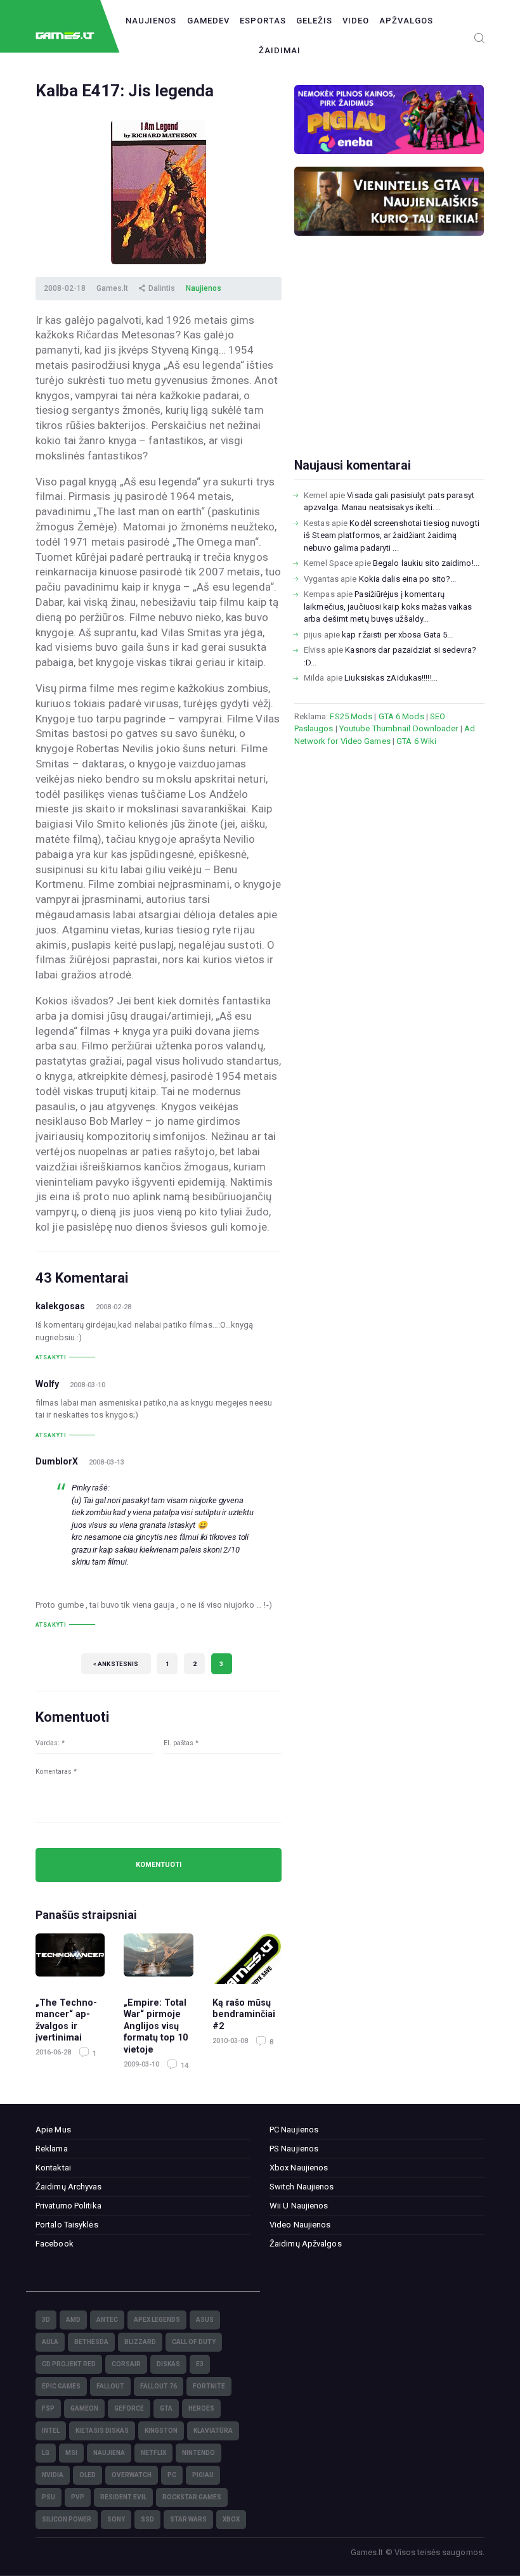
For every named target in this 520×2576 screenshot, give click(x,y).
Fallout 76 (159, 2386)
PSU (49, 2497)
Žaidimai (280, 50)
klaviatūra (213, 2431)
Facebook (55, 2244)
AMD (73, 2320)
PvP (78, 2497)
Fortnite (209, 2386)
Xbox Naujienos (299, 2168)
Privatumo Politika (68, 2206)
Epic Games (61, 2386)
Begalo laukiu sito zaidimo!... (426, 563)
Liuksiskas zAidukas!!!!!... (391, 678)
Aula (50, 2342)
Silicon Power (67, 2519)
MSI (71, 2453)
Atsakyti (51, 1357)
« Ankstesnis (116, 1664)
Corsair (126, 2364)
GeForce (129, 2408)
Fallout (110, 2386)
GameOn (84, 2408)
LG (46, 2453)
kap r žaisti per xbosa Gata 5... (397, 635)
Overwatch (132, 2475)
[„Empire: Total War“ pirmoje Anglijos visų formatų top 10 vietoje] (158, 1959)
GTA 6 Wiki (416, 741)
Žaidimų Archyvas (69, 2187)
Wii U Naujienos (299, 2206)
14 (184, 2066)
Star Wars (188, 2519)
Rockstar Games (192, 2497)
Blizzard (140, 2342)
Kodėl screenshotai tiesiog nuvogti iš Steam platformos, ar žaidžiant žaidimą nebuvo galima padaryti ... (392, 535)
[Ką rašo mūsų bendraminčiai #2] (247, 1959)
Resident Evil (123, 2497)
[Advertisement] (389, 367)
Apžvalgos (406, 21)
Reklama (52, 2149)
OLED (88, 2475)
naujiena (109, 2453)
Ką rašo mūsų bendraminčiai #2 (244, 2014)
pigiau (203, 2475)
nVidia (53, 2475)
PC (172, 2475)
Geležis (314, 21)
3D (46, 2320)
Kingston (161, 2431)
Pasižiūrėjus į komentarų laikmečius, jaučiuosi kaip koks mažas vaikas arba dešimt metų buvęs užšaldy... (388, 606)
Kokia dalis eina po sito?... (408, 579)
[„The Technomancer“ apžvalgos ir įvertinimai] (70, 1959)
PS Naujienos (294, 2149)
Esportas (263, 21)
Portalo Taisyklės (67, 2225)
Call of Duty (194, 2342)
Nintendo (198, 2453)
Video (356, 21)
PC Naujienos (294, 2130)
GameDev (208, 21)
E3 (200, 2364)
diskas (168, 2364)
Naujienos (151, 21)
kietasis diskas (102, 2431)
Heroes (201, 2408)
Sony (116, 2519)
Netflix (153, 2453)
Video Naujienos (300, 2225)
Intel (51, 2431)
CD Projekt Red (69, 2364)
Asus (205, 2320)
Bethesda (91, 2342)
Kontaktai (53, 2168)
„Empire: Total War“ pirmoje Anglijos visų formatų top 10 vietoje (156, 2026)
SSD (147, 2519)
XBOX (231, 2519)
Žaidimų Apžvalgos (306, 2244)
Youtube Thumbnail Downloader (399, 728)
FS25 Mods (351, 716)
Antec (107, 2320)
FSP (48, 2408)
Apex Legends (157, 2320)
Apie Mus (53, 2130)
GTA (166, 2408)
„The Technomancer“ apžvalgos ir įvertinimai (66, 2020)
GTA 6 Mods (401, 716)
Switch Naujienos (302, 2187)
